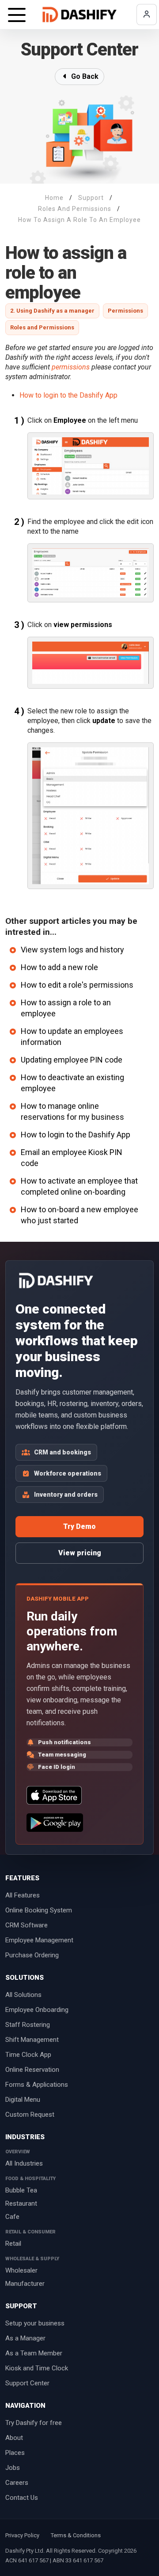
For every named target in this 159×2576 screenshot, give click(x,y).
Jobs (13, 2468)
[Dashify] (79, 15)
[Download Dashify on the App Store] (54, 1795)
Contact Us (22, 2498)
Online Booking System (39, 1910)
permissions (71, 367)
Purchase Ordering (32, 1955)
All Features (23, 1895)
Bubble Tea (21, 2190)
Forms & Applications (37, 2085)
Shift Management (32, 2040)
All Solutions (23, 1995)
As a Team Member (34, 2353)
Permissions (125, 311)
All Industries (24, 2163)
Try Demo (79, 1526)
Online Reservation (32, 2070)
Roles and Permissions (42, 327)
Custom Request (30, 2115)
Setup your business (35, 2323)
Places (15, 2453)
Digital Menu (23, 2100)
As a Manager (25, 2338)
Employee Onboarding (37, 2010)
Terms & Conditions (76, 2535)
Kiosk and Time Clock (37, 2368)
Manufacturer (25, 2284)
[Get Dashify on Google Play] (55, 1823)
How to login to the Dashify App (68, 395)
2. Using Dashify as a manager (52, 311)
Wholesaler (21, 2270)
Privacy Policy (22, 2535)
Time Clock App (28, 2055)
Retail (13, 2244)
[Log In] (147, 15)
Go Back (84, 76)
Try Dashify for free (34, 2423)
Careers (17, 2483)
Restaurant (21, 2203)
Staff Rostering (28, 2025)
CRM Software (26, 1925)
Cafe (12, 2217)
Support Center (27, 2383)
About (14, 2438)
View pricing (80, 1553)
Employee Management (39, 1940)
